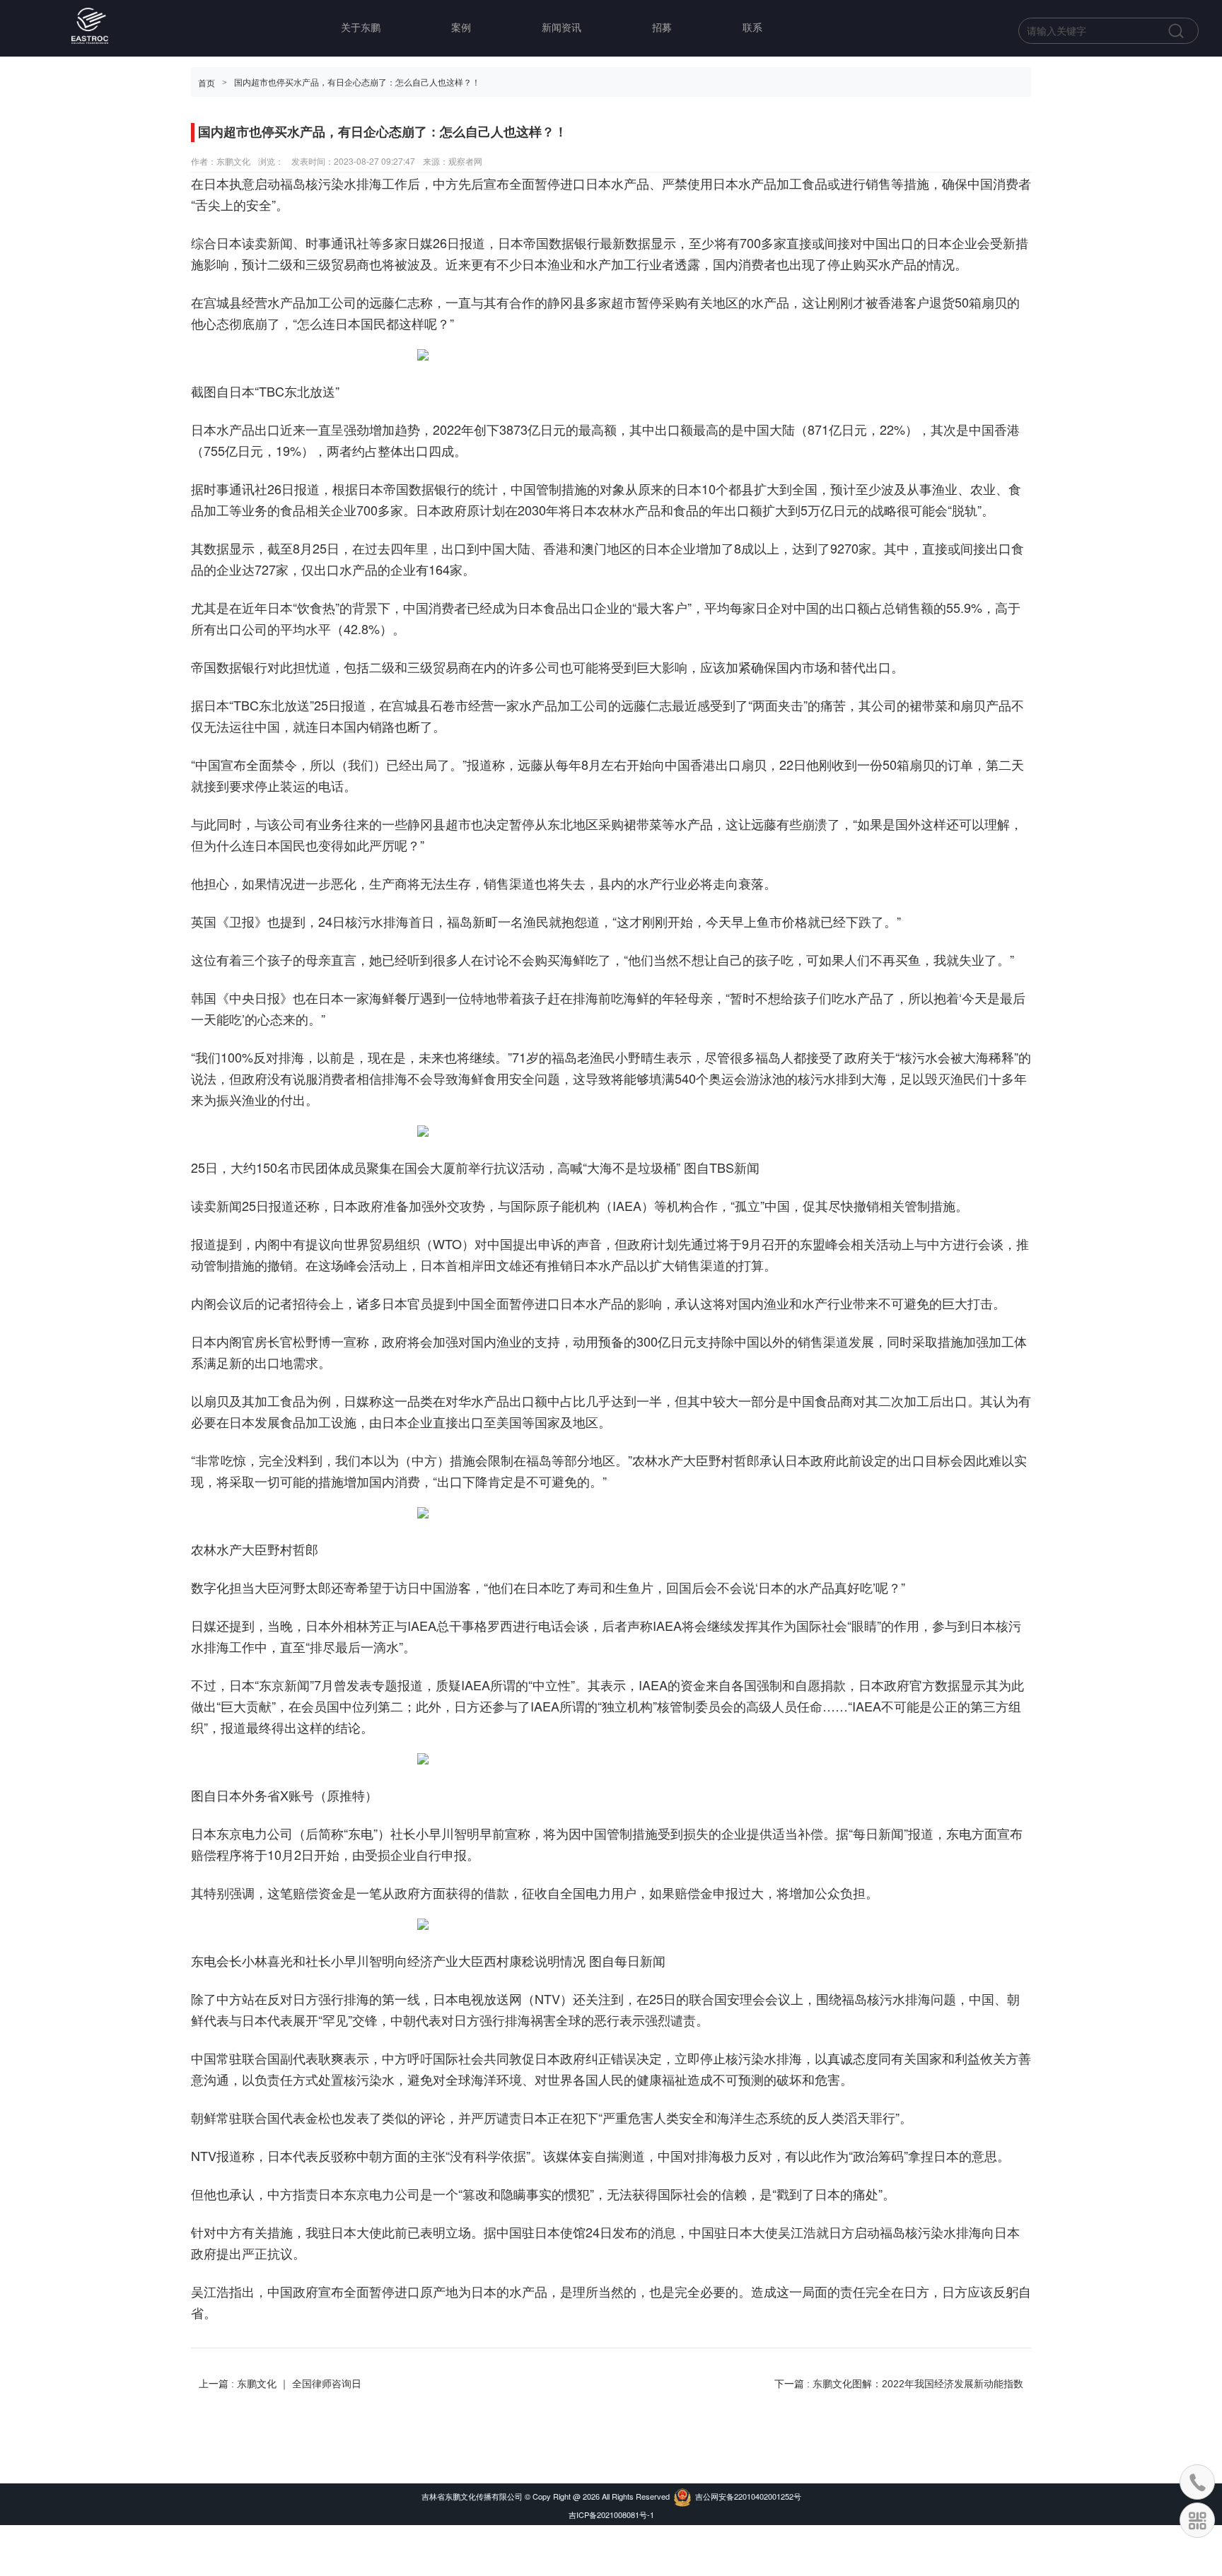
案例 (461, 28)
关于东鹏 (361, 28)
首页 (206, 83)
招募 (662, 28)
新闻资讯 (561, 28)
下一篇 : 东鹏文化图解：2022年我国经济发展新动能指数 (899, 2384)
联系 (752, 28)
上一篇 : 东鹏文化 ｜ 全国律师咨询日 (280, 2384)
